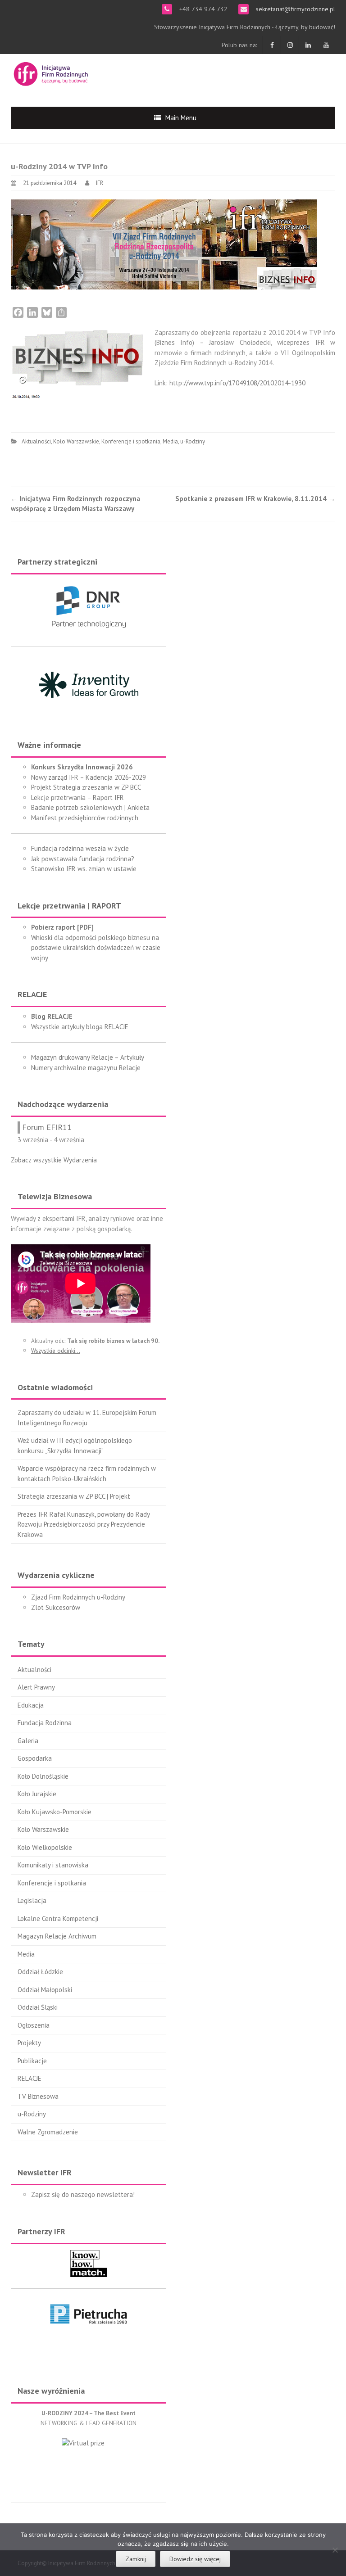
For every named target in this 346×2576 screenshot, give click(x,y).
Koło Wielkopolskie (45, 1847)
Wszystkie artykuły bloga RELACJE (80, 1027)
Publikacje (32, 2061)
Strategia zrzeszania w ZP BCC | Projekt (74, 1496)
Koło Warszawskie (76, 441)
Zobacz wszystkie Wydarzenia (54, 1160)
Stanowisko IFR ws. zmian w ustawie (84, 869)
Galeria (28, 1741)
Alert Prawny (36, 1687)
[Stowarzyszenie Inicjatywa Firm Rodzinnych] (51, 73)
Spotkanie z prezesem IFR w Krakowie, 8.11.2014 (255, 499)
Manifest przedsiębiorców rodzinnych (85, 818)
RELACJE (30, 2078)
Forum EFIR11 (47, 1127)
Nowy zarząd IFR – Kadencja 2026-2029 (89, 777)
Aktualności (36, 441)
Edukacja (31, 1705)
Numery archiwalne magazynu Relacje (86, 1068)
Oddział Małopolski (45, 1990)
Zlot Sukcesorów (56, 1607)
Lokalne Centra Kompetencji (58, 1918)
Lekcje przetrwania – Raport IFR (77, 798)
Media (170, 441)
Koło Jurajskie (37, 1794)
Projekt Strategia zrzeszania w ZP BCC (86, 787)
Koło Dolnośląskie (43, 1776)
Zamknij (136, 2559)
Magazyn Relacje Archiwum (57, 1936)
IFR (100, 183)
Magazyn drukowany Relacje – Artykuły (88, 1057)
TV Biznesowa (38, 2096)
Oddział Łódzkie (40, 1972)
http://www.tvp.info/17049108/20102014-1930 (237, 383)
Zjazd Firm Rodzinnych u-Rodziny (78, 1597)
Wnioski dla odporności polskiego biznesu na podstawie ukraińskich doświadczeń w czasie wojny (96, 948)
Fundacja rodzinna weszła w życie (80, 848)
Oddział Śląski (38, 2007)
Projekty (29, 2043)
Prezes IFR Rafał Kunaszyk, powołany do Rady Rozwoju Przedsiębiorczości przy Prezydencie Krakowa (84, 1524)
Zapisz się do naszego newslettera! (83, 2194)
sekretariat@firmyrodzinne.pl (295, 9)
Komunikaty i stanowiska (53, 1865)
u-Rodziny (193, 441)
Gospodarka (35, 1758)
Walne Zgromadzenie (48, 2132)
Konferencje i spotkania (131, 441)
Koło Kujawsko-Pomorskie (55, 1812)
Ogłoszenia (34, 2025)
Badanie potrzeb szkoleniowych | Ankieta (90, 807)
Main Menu (181, 118)
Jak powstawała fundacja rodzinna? (83, 859)
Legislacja (32, 1900)
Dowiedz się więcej (195, 2559)
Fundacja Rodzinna (45, 1723)
